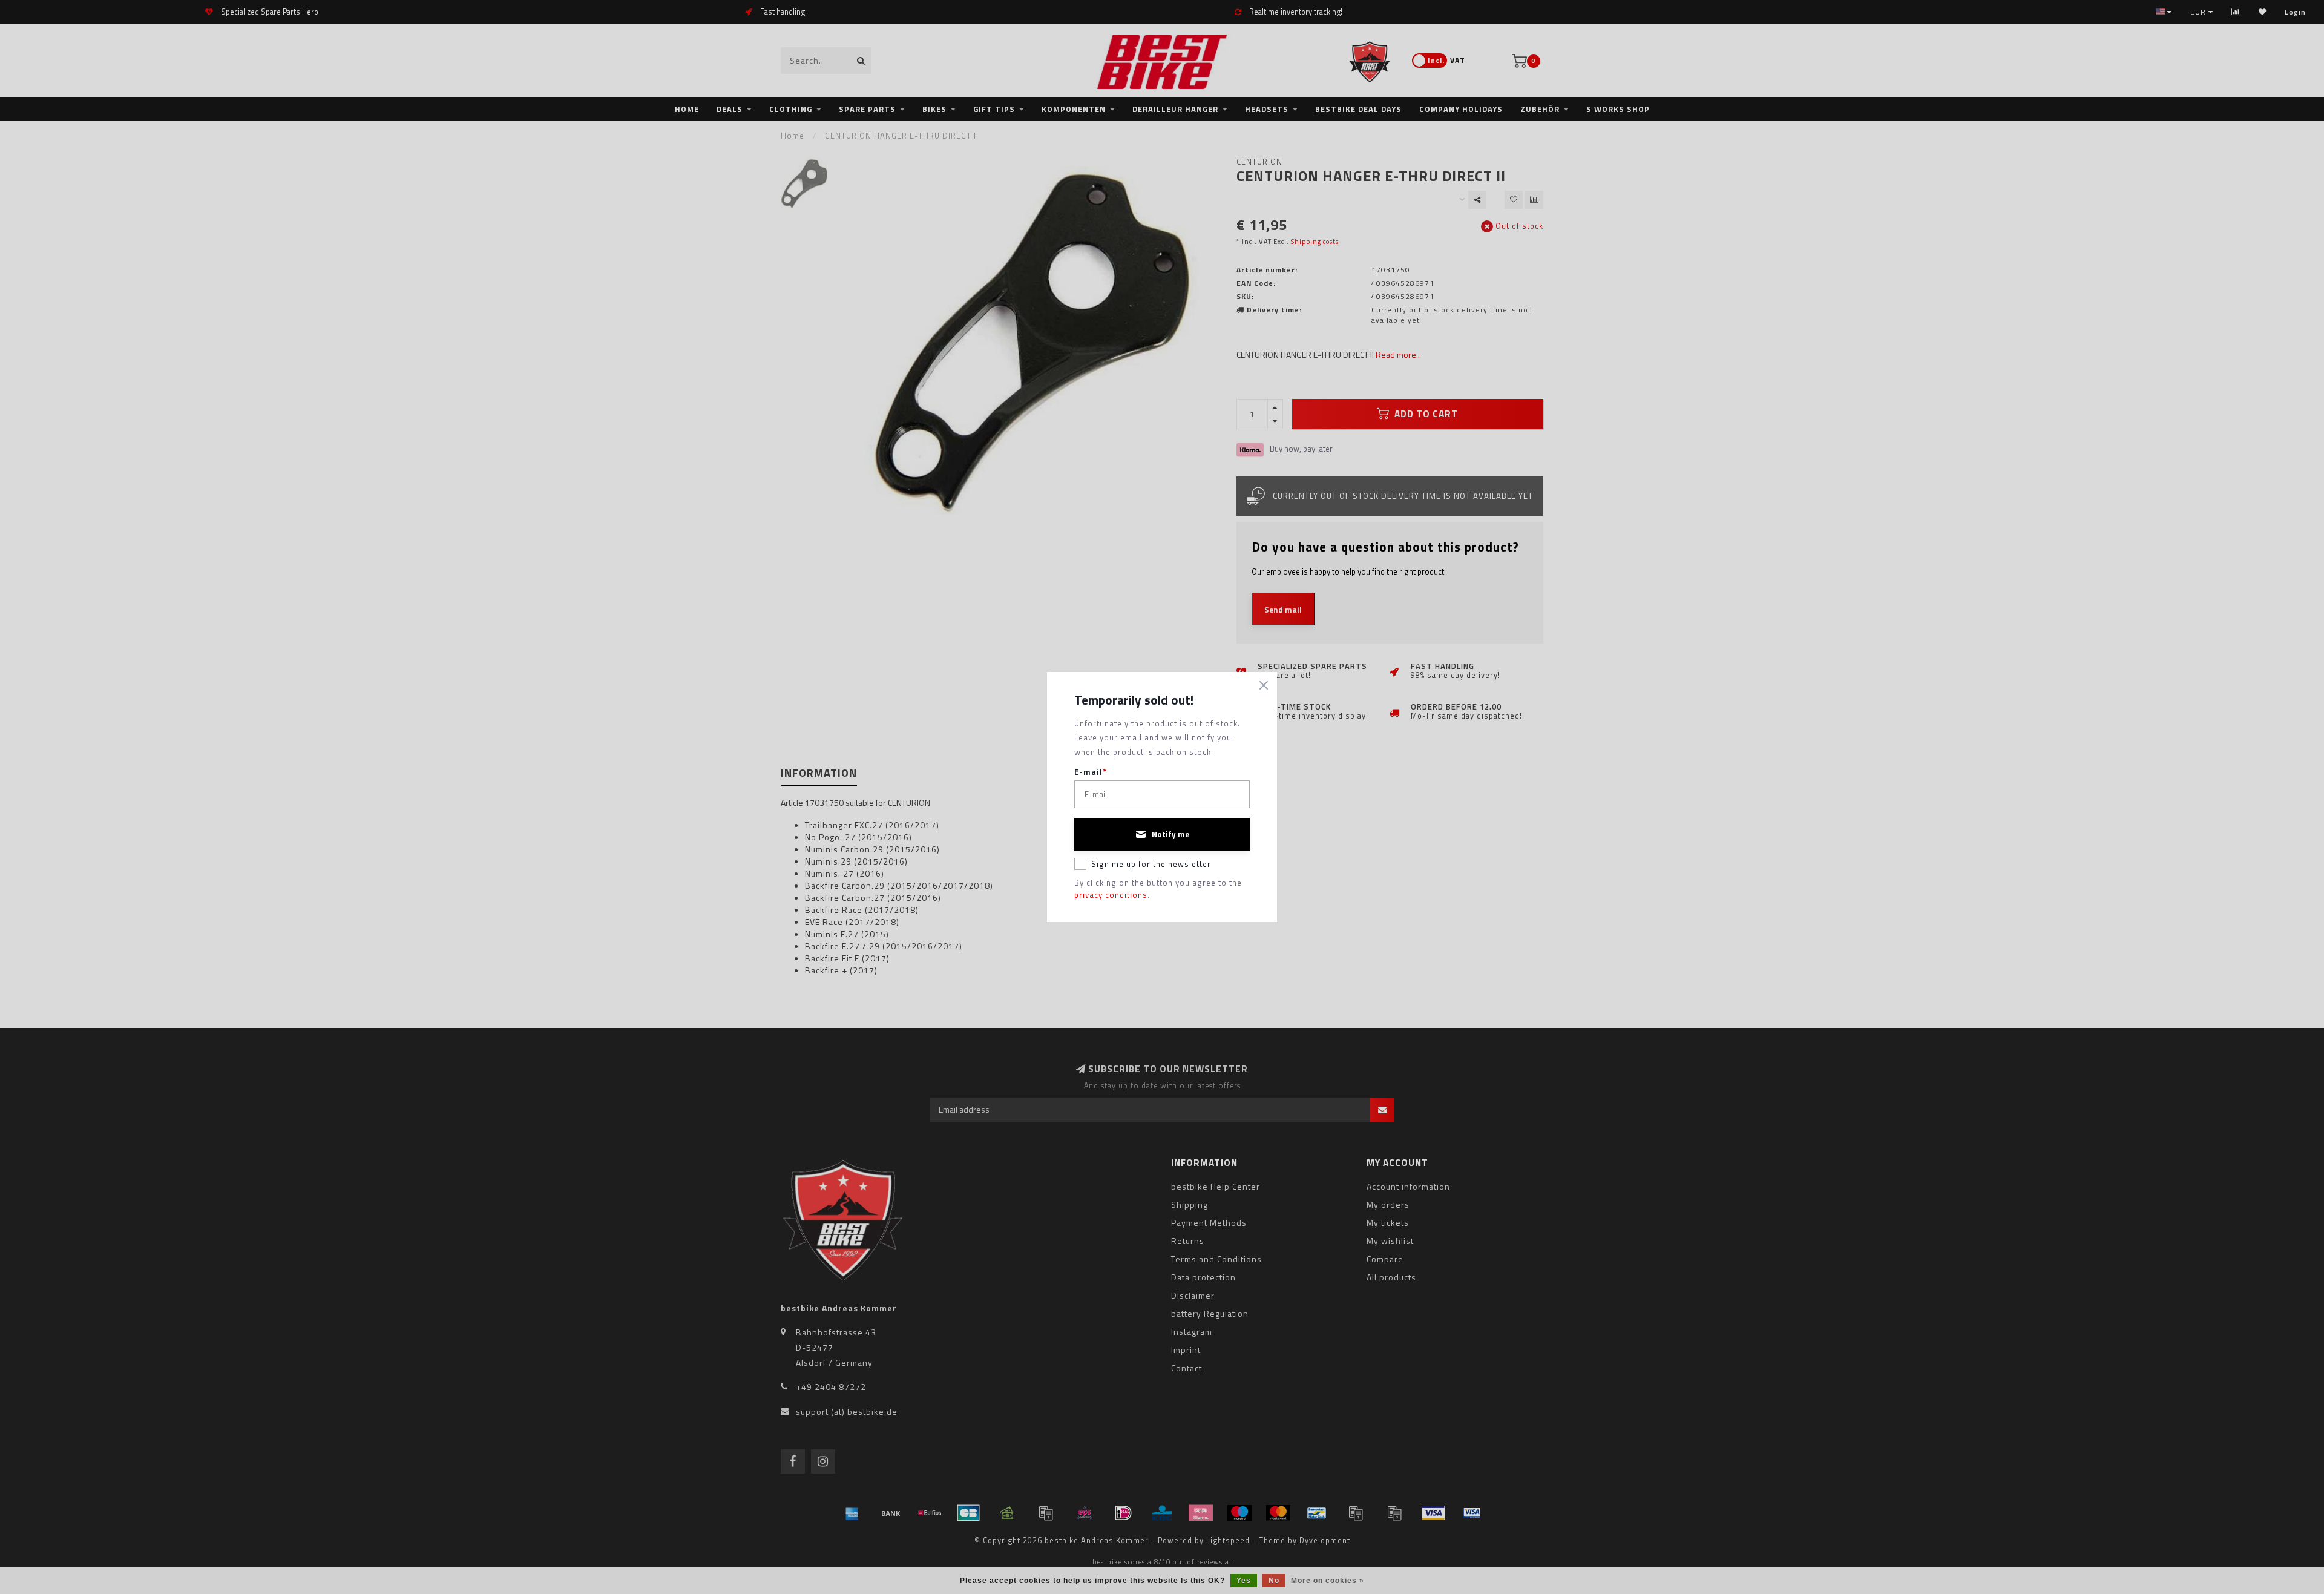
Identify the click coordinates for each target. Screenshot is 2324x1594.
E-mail (1091, 772)
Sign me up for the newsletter (1151, 864)
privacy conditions (1111, 895)
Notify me (1170, 834)
